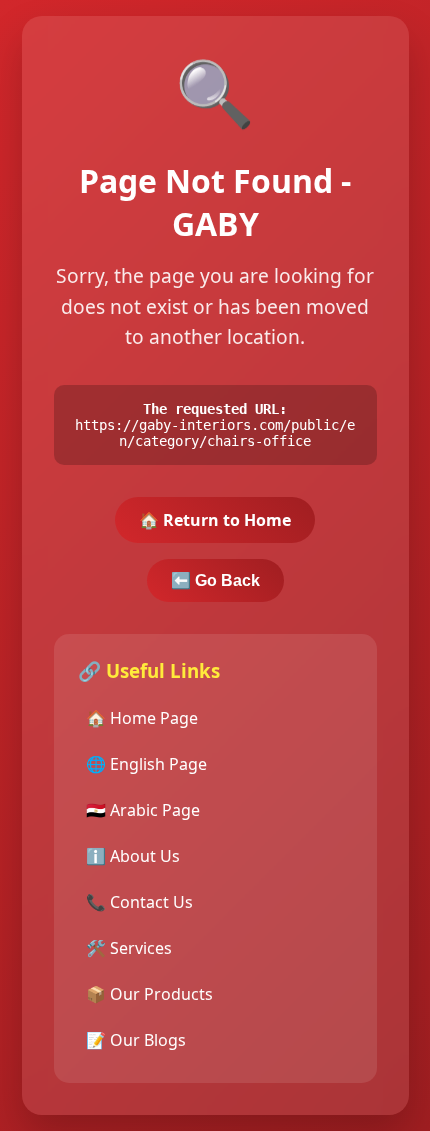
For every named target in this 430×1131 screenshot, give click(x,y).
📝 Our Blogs (136, 1040)
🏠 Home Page (142, 718)
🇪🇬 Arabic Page (143, 810)
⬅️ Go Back (215, 580)
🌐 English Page (146, 764)
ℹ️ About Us (133, 856)
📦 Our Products (149, 994)
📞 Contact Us (139, 902)
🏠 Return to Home (215, 520)
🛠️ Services (129, 948)
